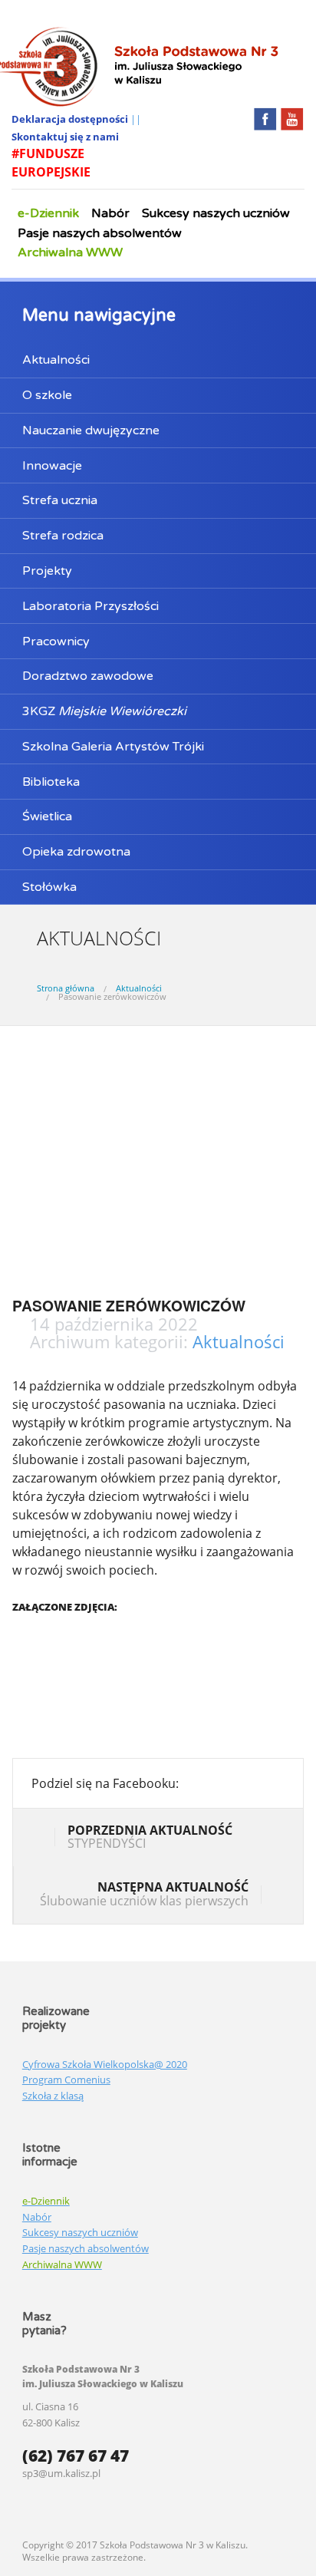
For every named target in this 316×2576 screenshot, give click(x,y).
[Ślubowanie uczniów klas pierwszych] (273, 1896)
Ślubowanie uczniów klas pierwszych (144, 1894)
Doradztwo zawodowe (88, 676)
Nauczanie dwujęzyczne (91, 430)
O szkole (47, 395)
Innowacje (52, 466)
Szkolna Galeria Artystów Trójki (113, 747)
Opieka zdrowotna (76, 852)
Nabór (110, 213)
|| (136, 119)
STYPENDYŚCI (150, 1837)
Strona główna (66, 988)
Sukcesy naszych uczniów (216, 213)
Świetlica (47, 816)
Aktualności (56, 360)
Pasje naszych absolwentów (100, 233)
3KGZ (104, 711)
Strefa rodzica (63, 536)
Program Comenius (66, 2080)
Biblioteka (51, 782)
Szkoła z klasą (53, 2096)
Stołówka (49, 887)
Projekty (47, 571)
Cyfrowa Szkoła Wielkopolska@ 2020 (105, 2064)
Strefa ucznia (60, 500)
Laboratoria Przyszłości (91, 606)
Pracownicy (56, 642)
